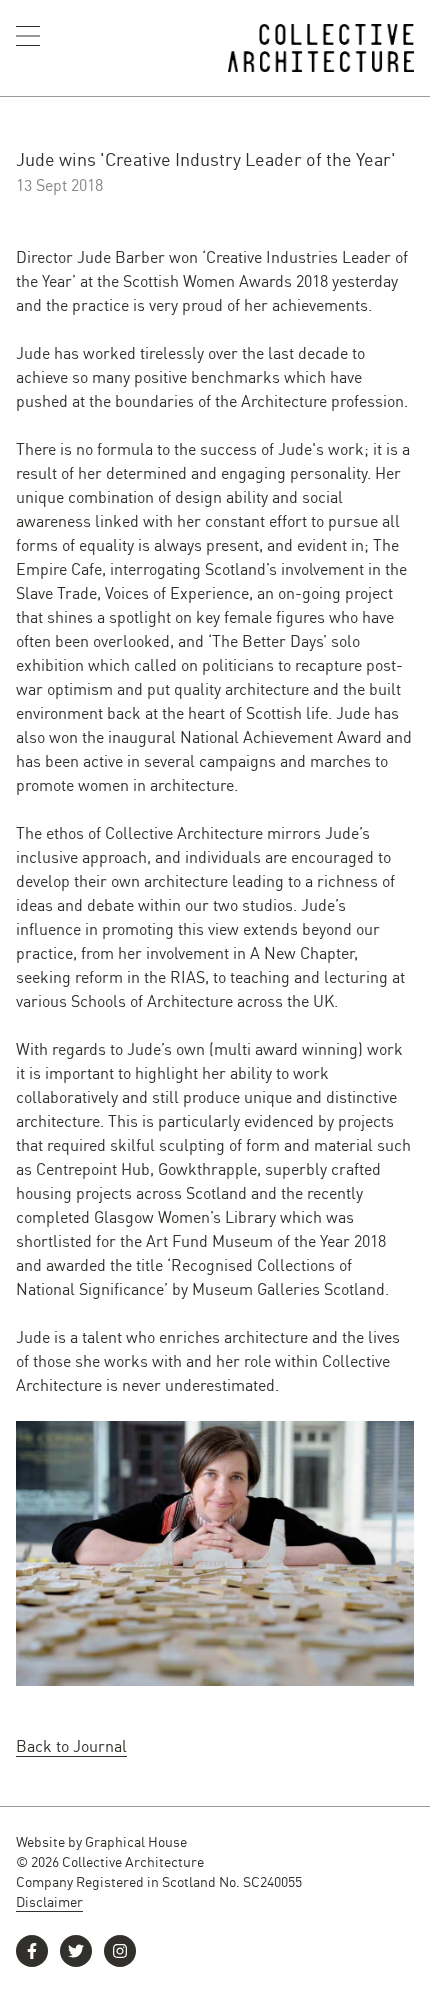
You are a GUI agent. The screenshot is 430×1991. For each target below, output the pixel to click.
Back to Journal (71, 1745)
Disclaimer (49, 1901)
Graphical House (136, 1841)
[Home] (321, 48)
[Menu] (28, 36)
